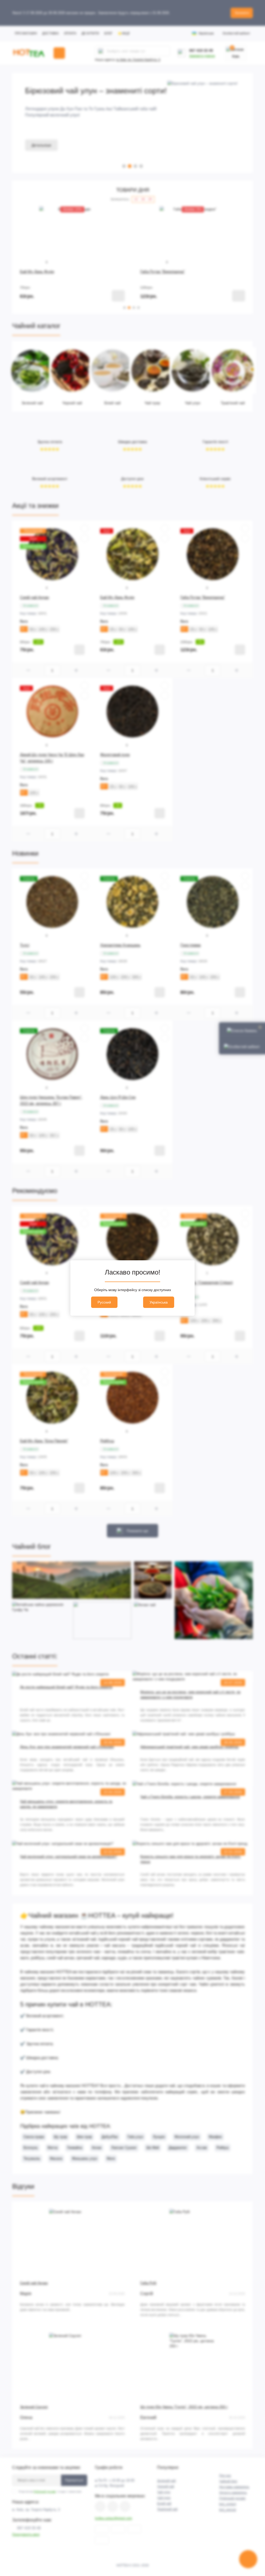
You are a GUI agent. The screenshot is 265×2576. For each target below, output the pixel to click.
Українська (159, 1302)
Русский (104, 1302)
